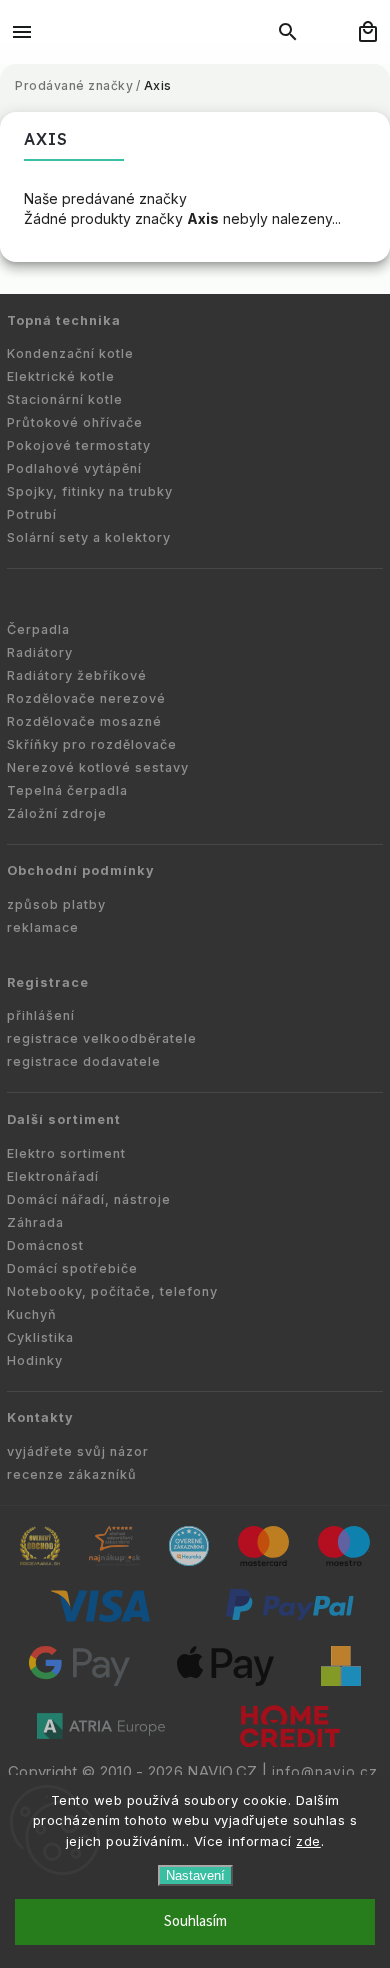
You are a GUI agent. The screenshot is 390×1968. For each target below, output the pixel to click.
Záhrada (35, 1222)
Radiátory (40, 652)
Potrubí (32, 514)
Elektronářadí (53, 1176)
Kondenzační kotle (70, 353)
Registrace (48, 982)
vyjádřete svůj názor (78, 1451)
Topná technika (64, 320)
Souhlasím (195, 1921)
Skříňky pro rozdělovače (92, 744)
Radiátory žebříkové (77, 675)
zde (308, 1841)
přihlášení (41, 1015)
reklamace (43, 927)
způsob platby (56, 904)
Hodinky (35, 1360)
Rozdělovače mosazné (84, 721)
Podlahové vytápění (74, 468)
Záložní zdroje (57, 813)
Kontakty (40, 1417)
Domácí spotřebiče (72, 1268)
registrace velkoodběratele (102, 1038)
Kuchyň (32, 1314)
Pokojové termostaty (79, 445)
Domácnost (45, 1245)
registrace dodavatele (84, 1061)
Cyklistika (40, 1337)
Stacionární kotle (65, 399)
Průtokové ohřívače (75, 422)
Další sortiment (64, 1119)
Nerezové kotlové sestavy (98, 767)
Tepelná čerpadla (67, 790)
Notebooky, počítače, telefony (112, 1291)
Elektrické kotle (61, 376)
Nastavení (195, 1875)
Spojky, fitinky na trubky (90, 491)
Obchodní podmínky (81, 870)
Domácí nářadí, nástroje (89, 1199)
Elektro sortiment (66, 1153)
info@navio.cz (325, 1772)
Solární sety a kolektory (89, 537)
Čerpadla (38, 629)
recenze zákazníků (72, 1474)
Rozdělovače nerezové (86, 698)
